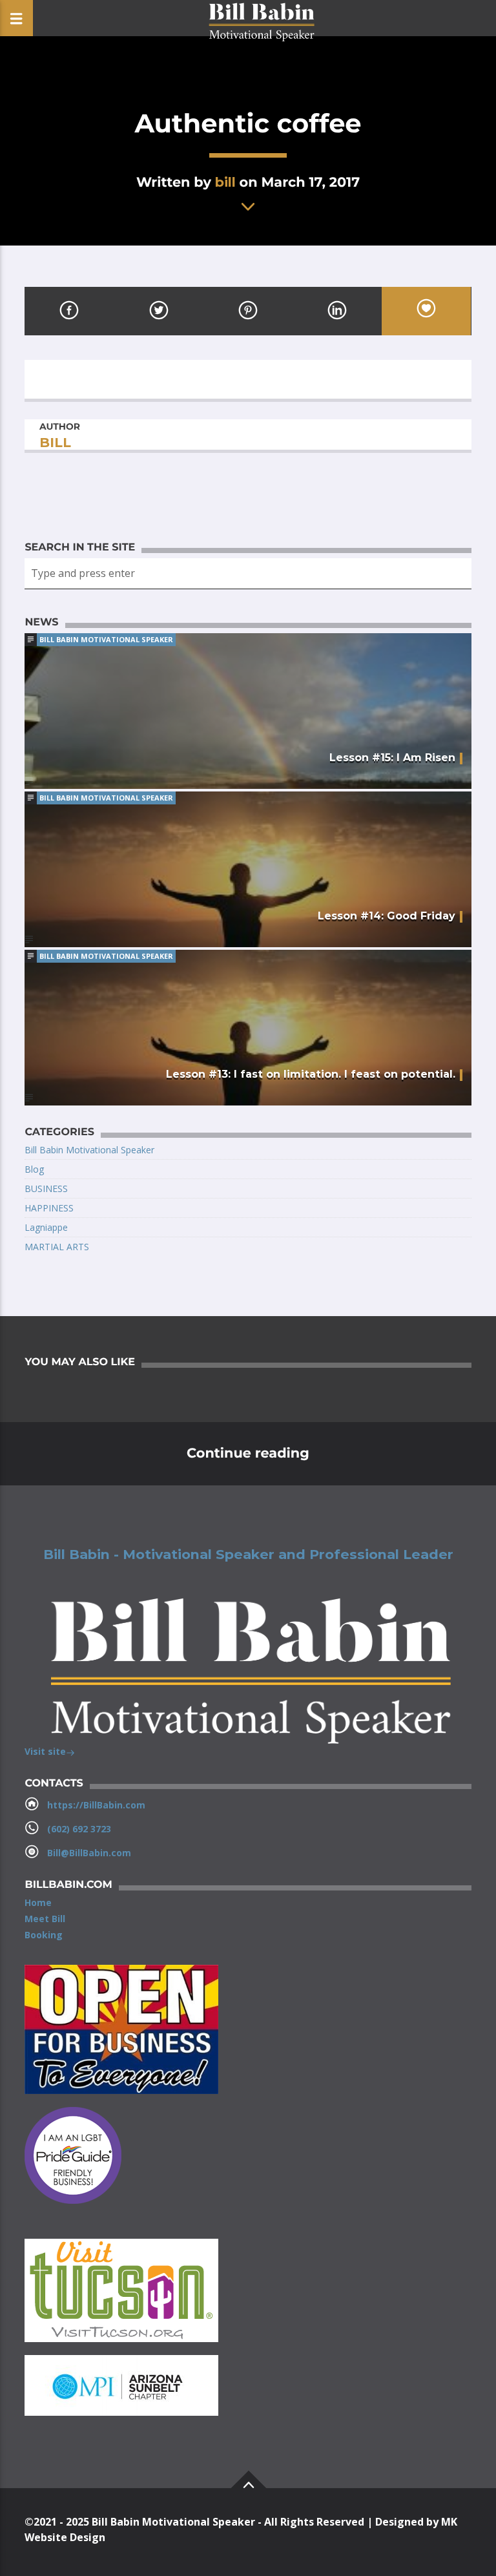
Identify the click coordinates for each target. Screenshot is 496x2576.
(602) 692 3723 (79, 1829)
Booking (44, 1935)
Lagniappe (46, 1227)
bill (225, 182)
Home (38, 1902)
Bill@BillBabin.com (89, 1853)
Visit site (45, 1751)
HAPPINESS (49, 1208)
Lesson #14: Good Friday (387, 916)
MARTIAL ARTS (57, 1247)
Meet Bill (45, 1919)
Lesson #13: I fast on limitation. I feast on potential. (311, 1074)
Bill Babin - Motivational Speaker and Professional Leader (248, 1555)
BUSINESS (46, 1189)
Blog (34, 1169)
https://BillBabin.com (96, 1805)
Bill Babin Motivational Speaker (106, 639)
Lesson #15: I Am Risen (392, 758)
